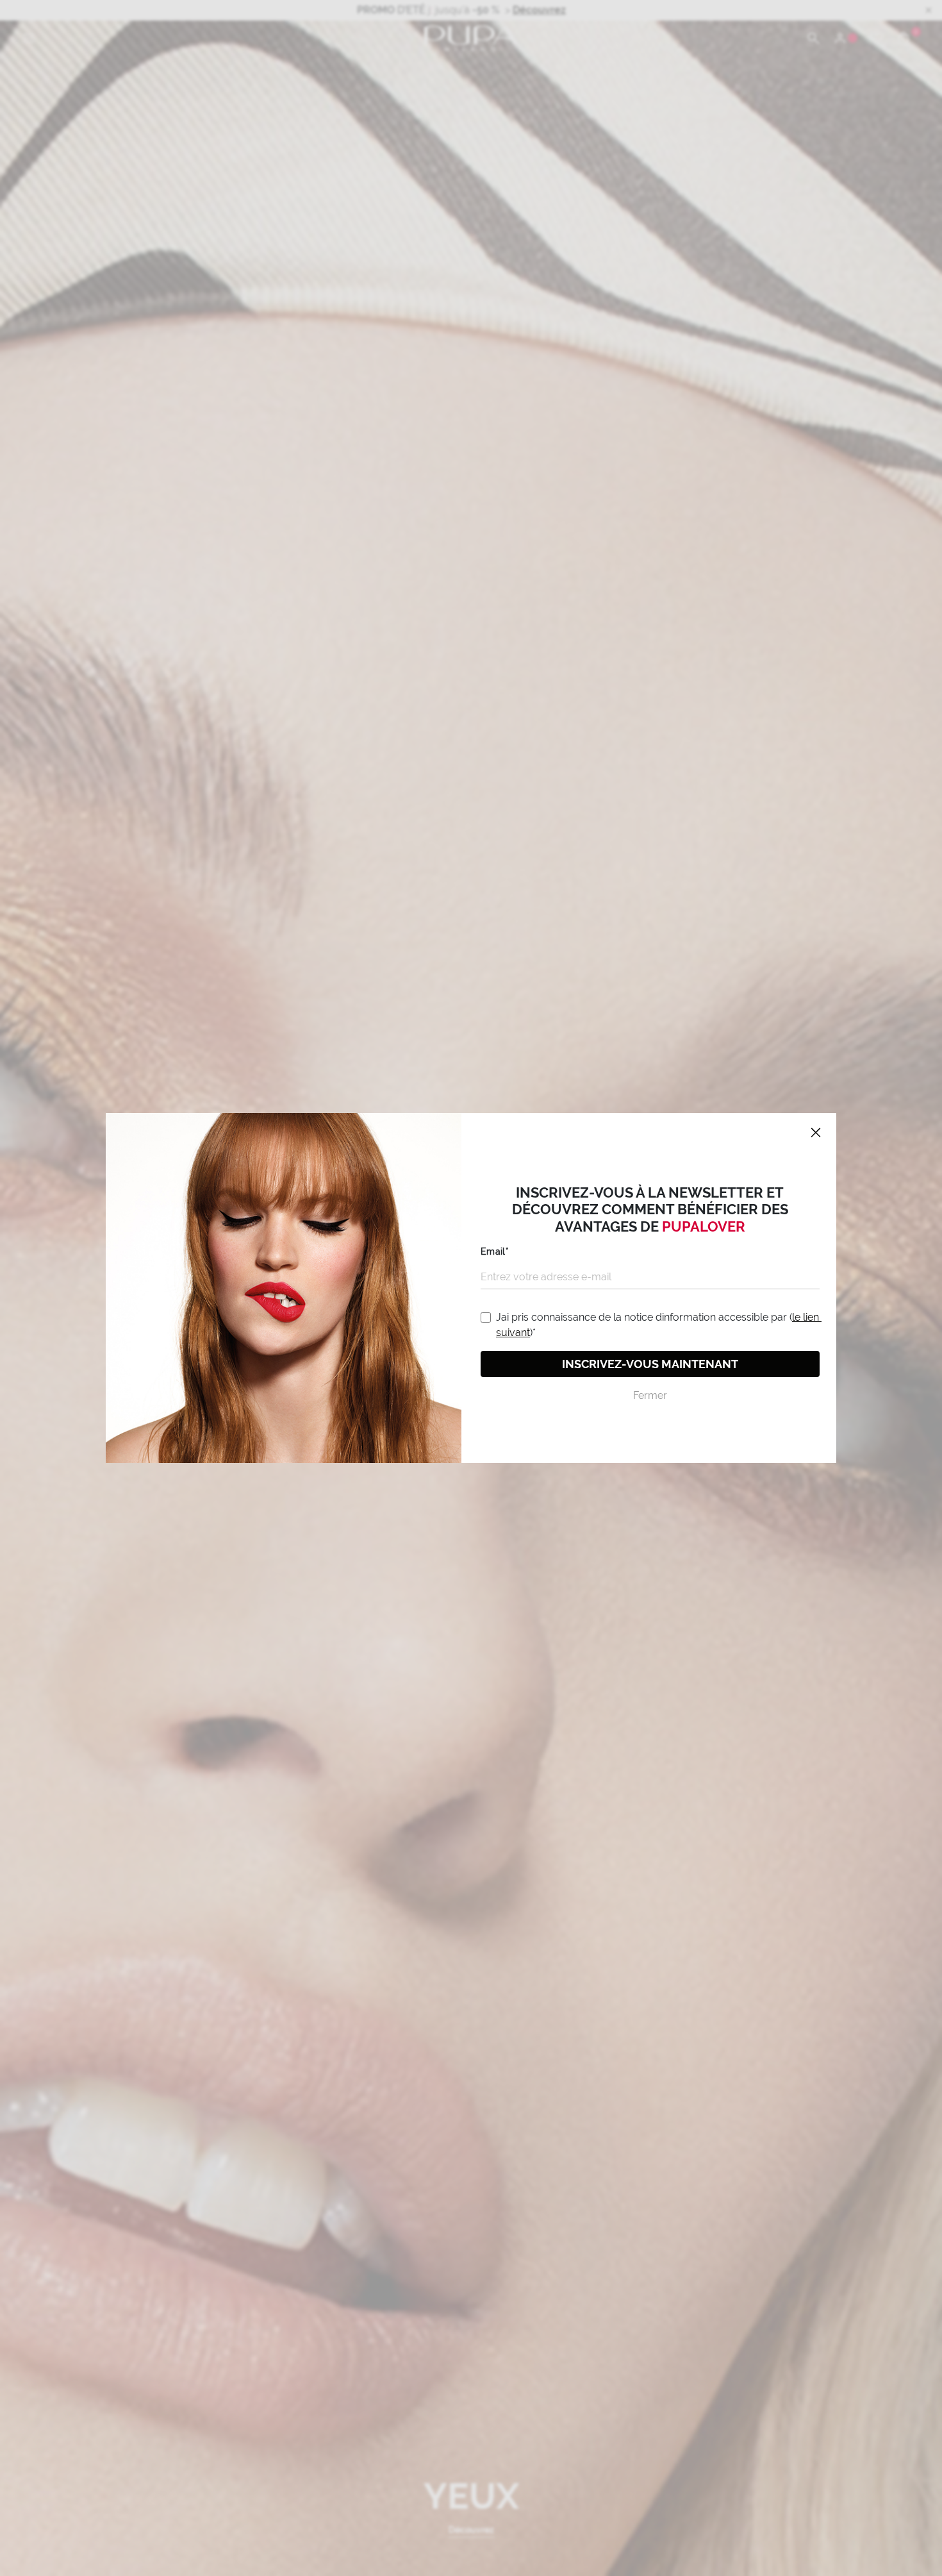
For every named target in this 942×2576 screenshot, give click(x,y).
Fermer (650, 1395)
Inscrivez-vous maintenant (650, 1364)
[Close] (816, 1133)
